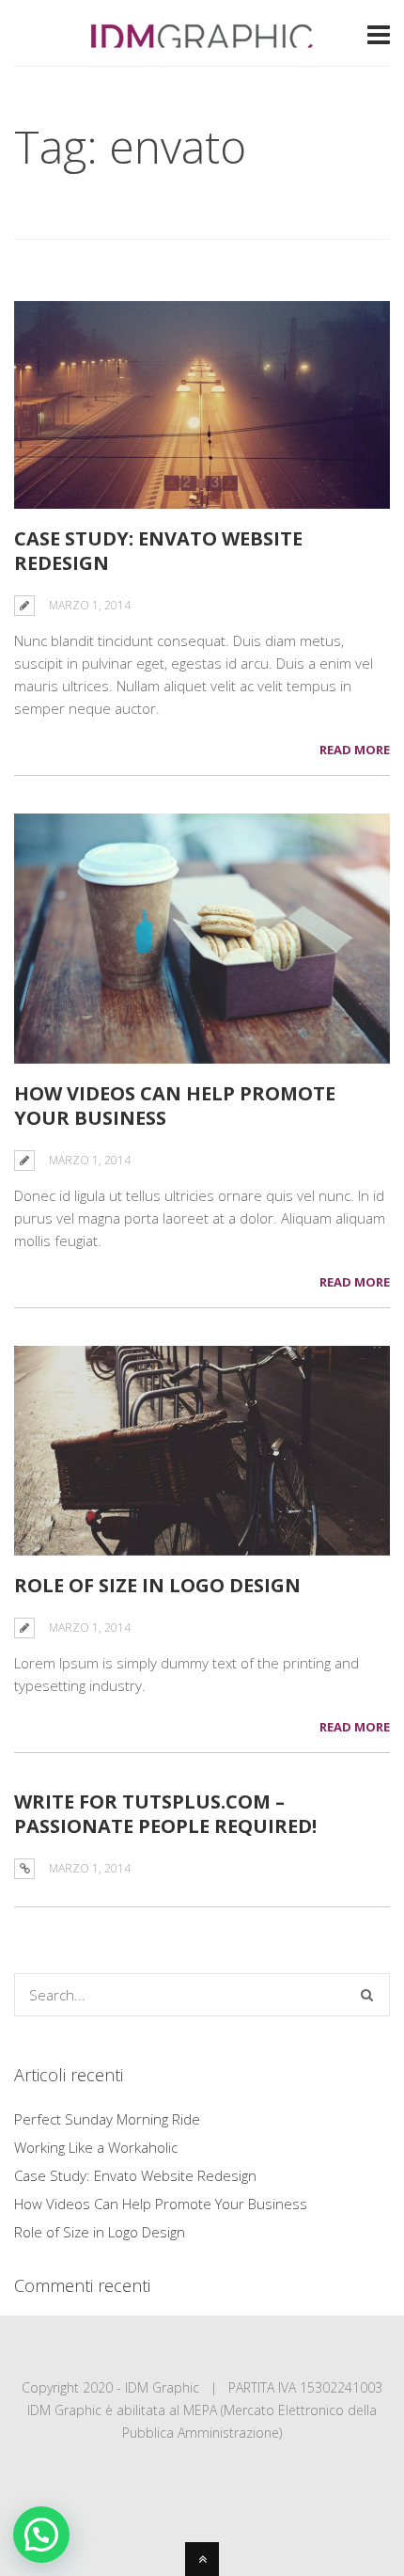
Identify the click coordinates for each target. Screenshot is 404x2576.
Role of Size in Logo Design (157, 1585)
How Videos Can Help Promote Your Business (175, 1106)
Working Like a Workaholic (96, 2147)
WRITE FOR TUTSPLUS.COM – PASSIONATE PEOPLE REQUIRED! (165, 1814)
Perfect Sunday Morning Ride (107, 2119)
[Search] (367, 1995)
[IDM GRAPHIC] (202, 40)
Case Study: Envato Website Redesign (158, 551)
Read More (355, 750)
